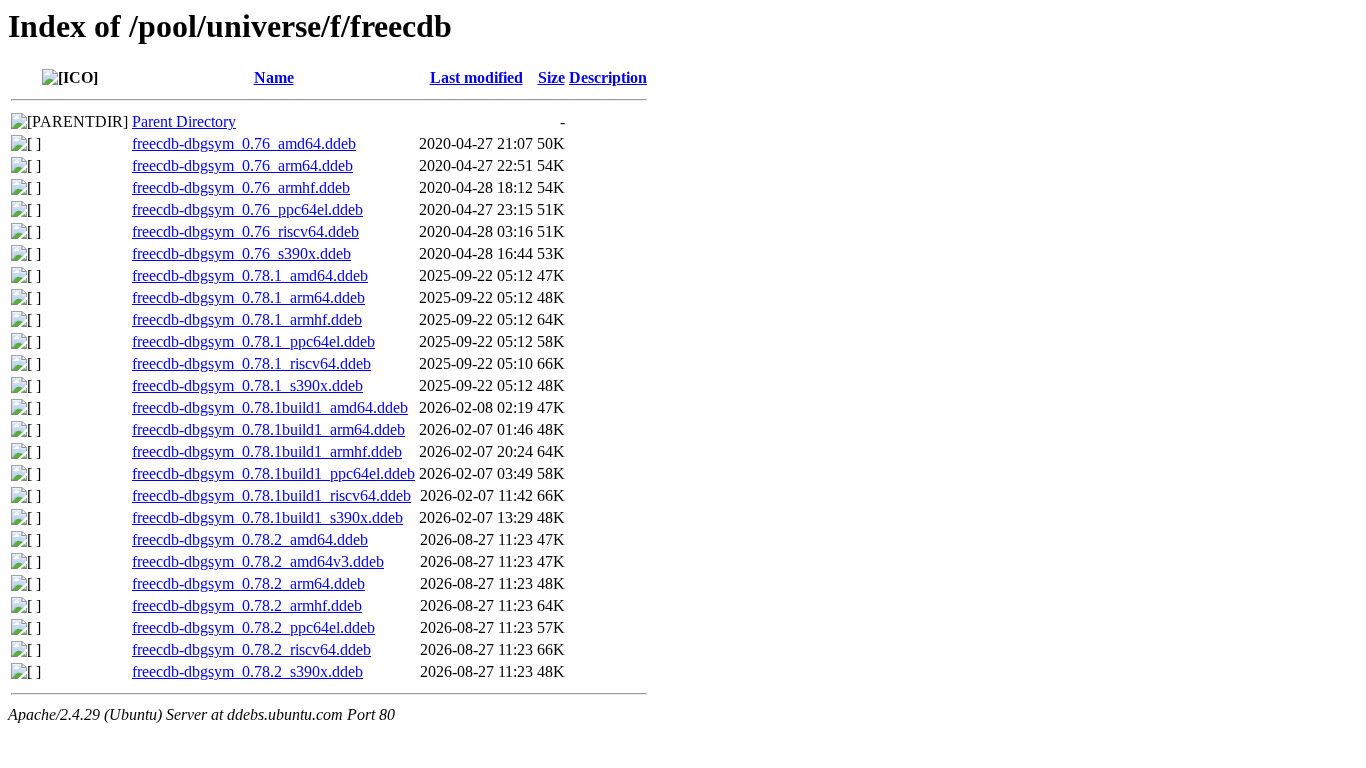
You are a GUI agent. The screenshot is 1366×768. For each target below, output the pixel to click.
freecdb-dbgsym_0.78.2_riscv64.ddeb (251, 649)
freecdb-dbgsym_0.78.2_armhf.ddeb (247, 605)
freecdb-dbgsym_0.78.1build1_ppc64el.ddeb (273, 473)
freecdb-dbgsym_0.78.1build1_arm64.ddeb (268, 429)
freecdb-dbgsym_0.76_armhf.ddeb (241, 187)
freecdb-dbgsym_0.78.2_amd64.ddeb (250, 539)
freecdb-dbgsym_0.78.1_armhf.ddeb (247, 319)
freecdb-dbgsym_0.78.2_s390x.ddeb (247, 671)
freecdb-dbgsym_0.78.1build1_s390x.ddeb (267, 517)
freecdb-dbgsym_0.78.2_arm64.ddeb (248, 583)
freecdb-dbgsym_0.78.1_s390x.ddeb (247, 385)
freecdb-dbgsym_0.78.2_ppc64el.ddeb (253, 627)
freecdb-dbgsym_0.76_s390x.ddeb (241, 253)
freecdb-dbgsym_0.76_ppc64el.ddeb (247, 209)
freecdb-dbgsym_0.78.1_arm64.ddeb (248, 297)
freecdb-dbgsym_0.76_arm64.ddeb (242, 165)
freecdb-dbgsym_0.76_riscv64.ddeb (245, 231)
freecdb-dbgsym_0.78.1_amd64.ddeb (250, 275)
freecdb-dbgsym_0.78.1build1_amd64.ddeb (270, 407)
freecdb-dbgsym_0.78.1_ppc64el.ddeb (253, 341)
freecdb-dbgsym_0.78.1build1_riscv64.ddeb (271, 495)
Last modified (476, 77)
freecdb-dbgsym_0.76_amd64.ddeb (244, 143)
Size (551, 77)
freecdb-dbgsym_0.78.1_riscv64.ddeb (251, 363)
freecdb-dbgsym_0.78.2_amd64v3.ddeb (258, 561)
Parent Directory (184, 121)
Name (274, 77)
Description (608, 77)
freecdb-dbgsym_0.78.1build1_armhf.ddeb (267, 451)
